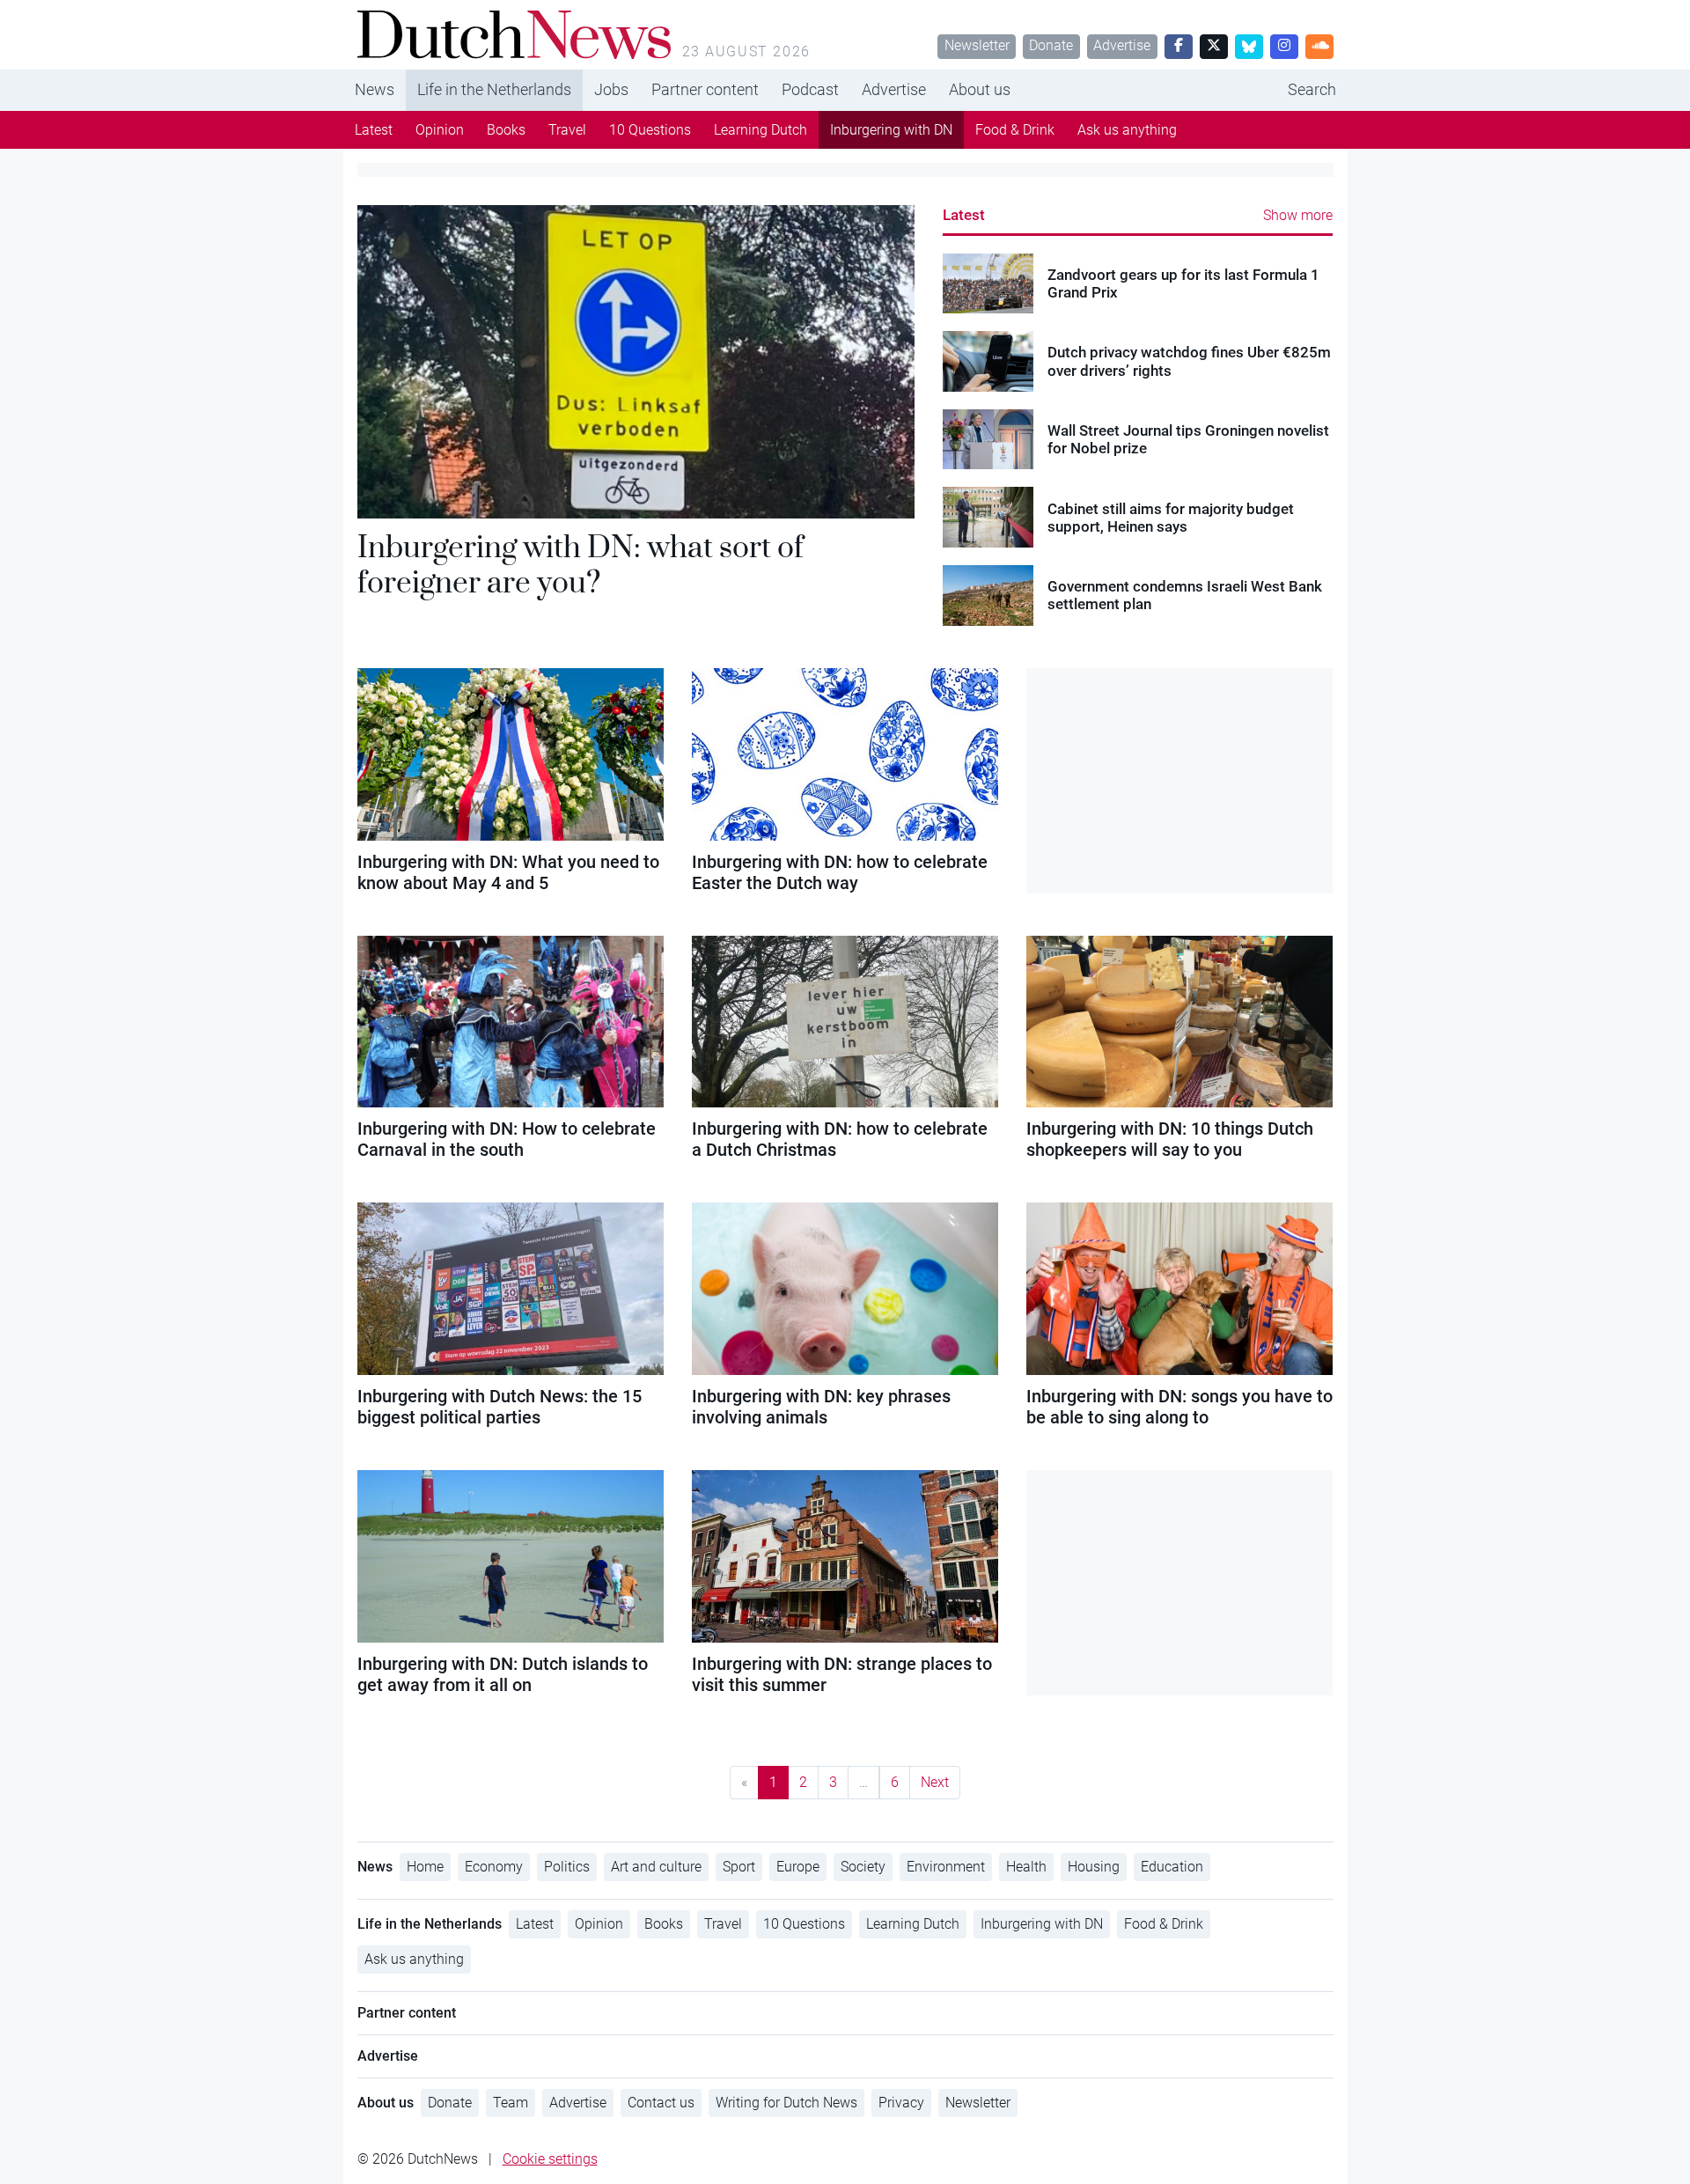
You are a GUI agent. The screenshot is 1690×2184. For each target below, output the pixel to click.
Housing (1094, 1867)
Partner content (705, 89)
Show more (1298, 215)
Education (1172, 1867)
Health (1026, 1867)
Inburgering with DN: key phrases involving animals (821, 1407)
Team (511, 2103)
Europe (798, 1867)
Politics (567, 1867)
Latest (374, 130)
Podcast (810, 89)
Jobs (611, 89)
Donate (1051, 45)
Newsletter (977, 45)
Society (863, 1867)
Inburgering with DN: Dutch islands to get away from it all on (503, 1674)
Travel (567, 130)
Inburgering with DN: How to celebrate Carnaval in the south (507, 1139)
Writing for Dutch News (786, 2103)
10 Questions (650, 130)
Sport (739, 1867)
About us (980, 89)
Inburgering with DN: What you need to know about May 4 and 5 (508, 872)
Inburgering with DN (891, 130)
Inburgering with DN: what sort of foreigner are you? (580, 564)
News (375, 89)
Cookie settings (550, 2159)
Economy (494, 1867)
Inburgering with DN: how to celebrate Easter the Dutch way (840, 872)
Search (1312, 89)
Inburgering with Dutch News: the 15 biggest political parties (500, 1407)
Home (425, 1867)
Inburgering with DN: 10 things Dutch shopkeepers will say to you (1170, 1139)
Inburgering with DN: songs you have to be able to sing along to (1179, 1407)
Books (506, 130)
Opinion (440, 130)
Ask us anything (1127, 130)
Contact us (661, 2103)
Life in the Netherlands (494, 89)
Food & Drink (1015, 130)
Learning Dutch (760, 130)
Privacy (901, 2103)
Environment (946, 1867)
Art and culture (656, 1867)
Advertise (1122, 45)
